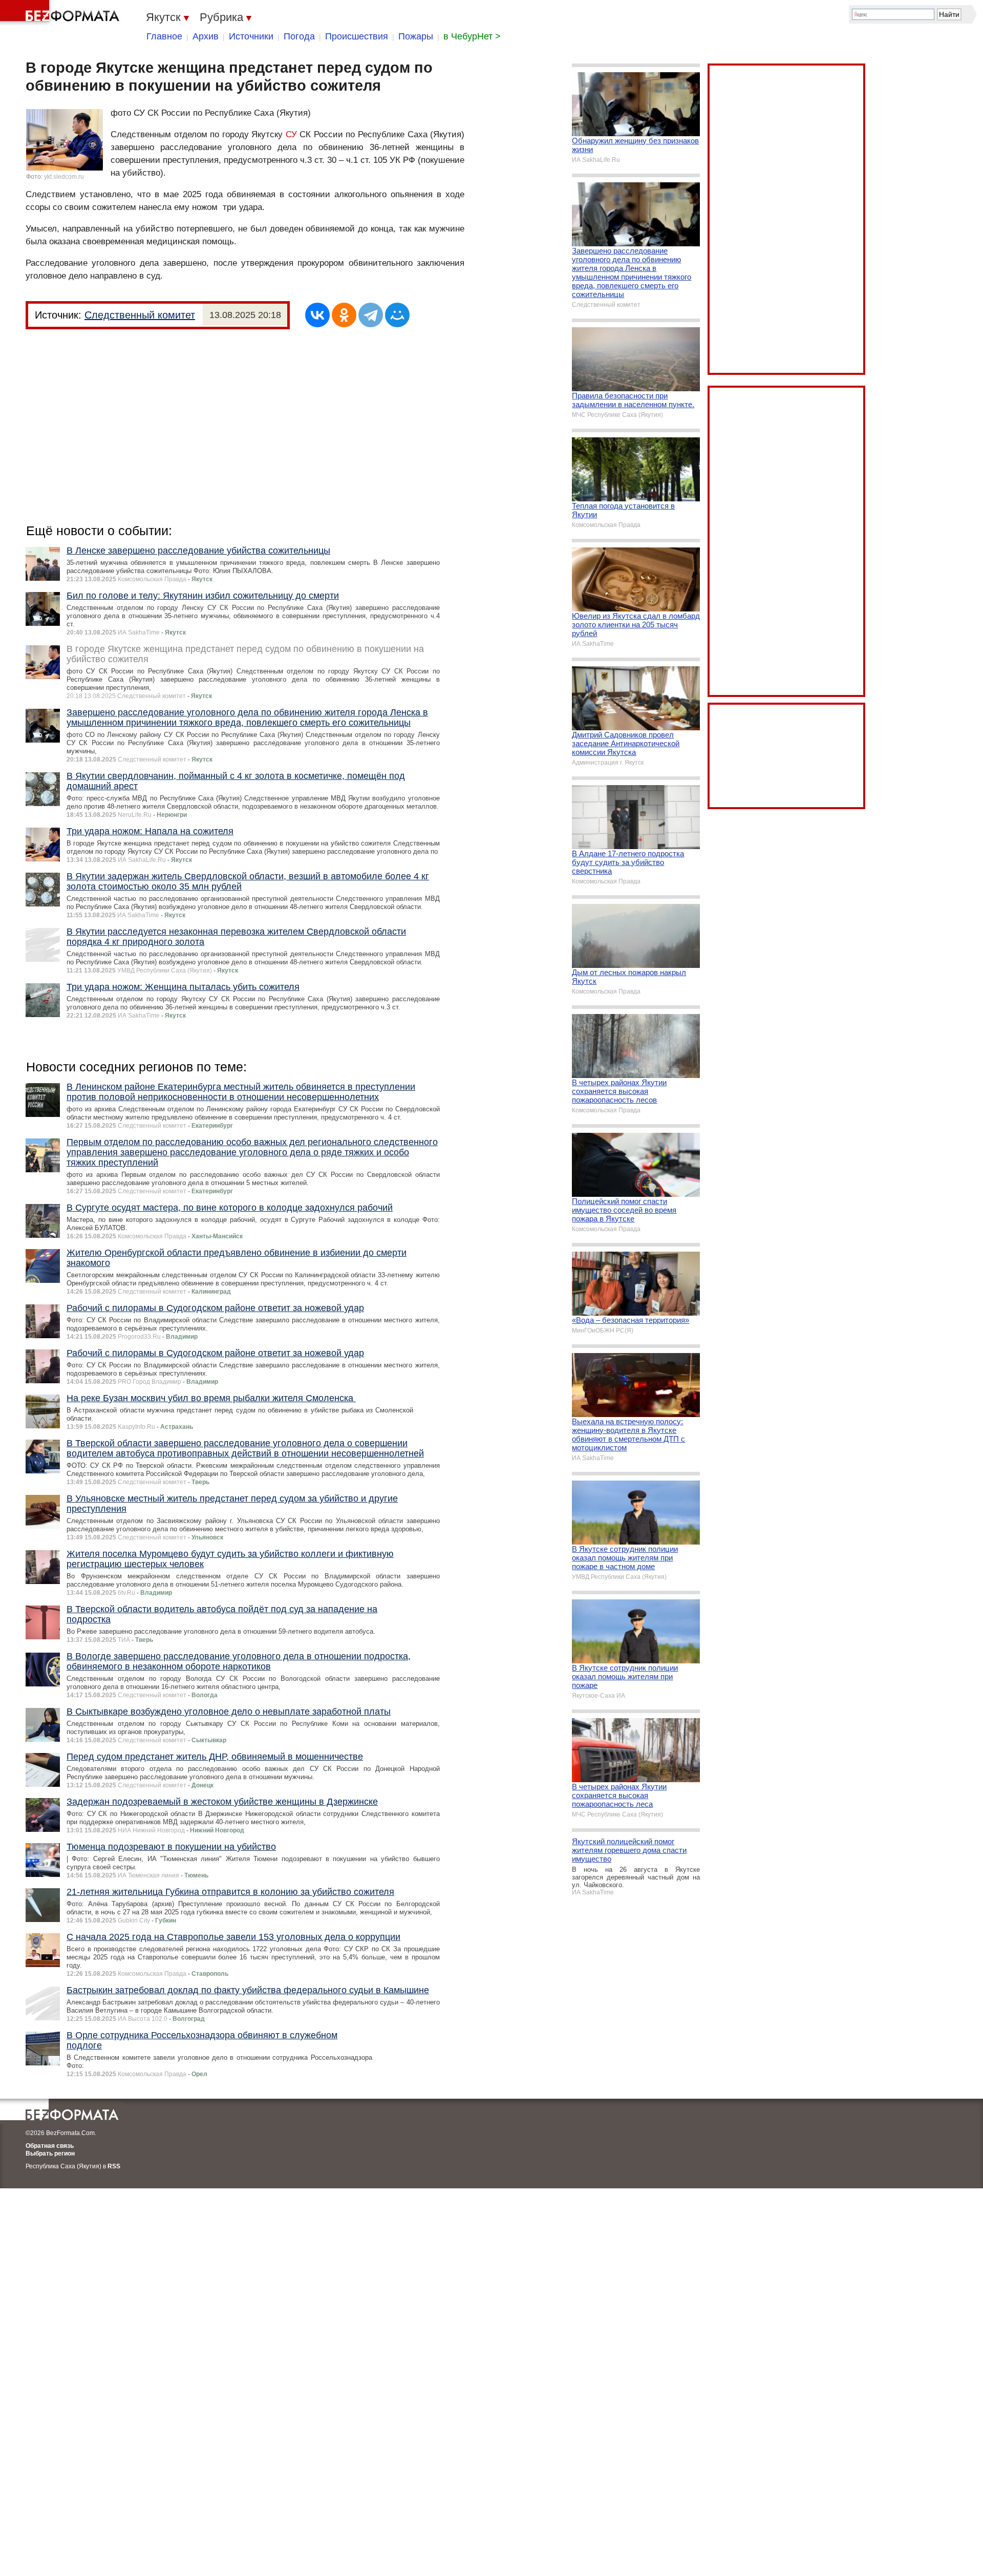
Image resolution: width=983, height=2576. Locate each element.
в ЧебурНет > (472, 36)
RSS (114, 2166)
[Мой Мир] (397, 315)
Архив (206, 36)
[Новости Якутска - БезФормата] (61, 13)
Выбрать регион (50, 2153)
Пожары (416, 36)
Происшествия (357, 36)
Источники (251, 36)
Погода (299, 36)
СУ (291, 134)
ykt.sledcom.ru (64, 177)
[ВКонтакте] (317, 315)
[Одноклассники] (344, 315)
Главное (164, 36)
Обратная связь (50, 2146)
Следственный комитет (140, 315)
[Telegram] (371, 315)
